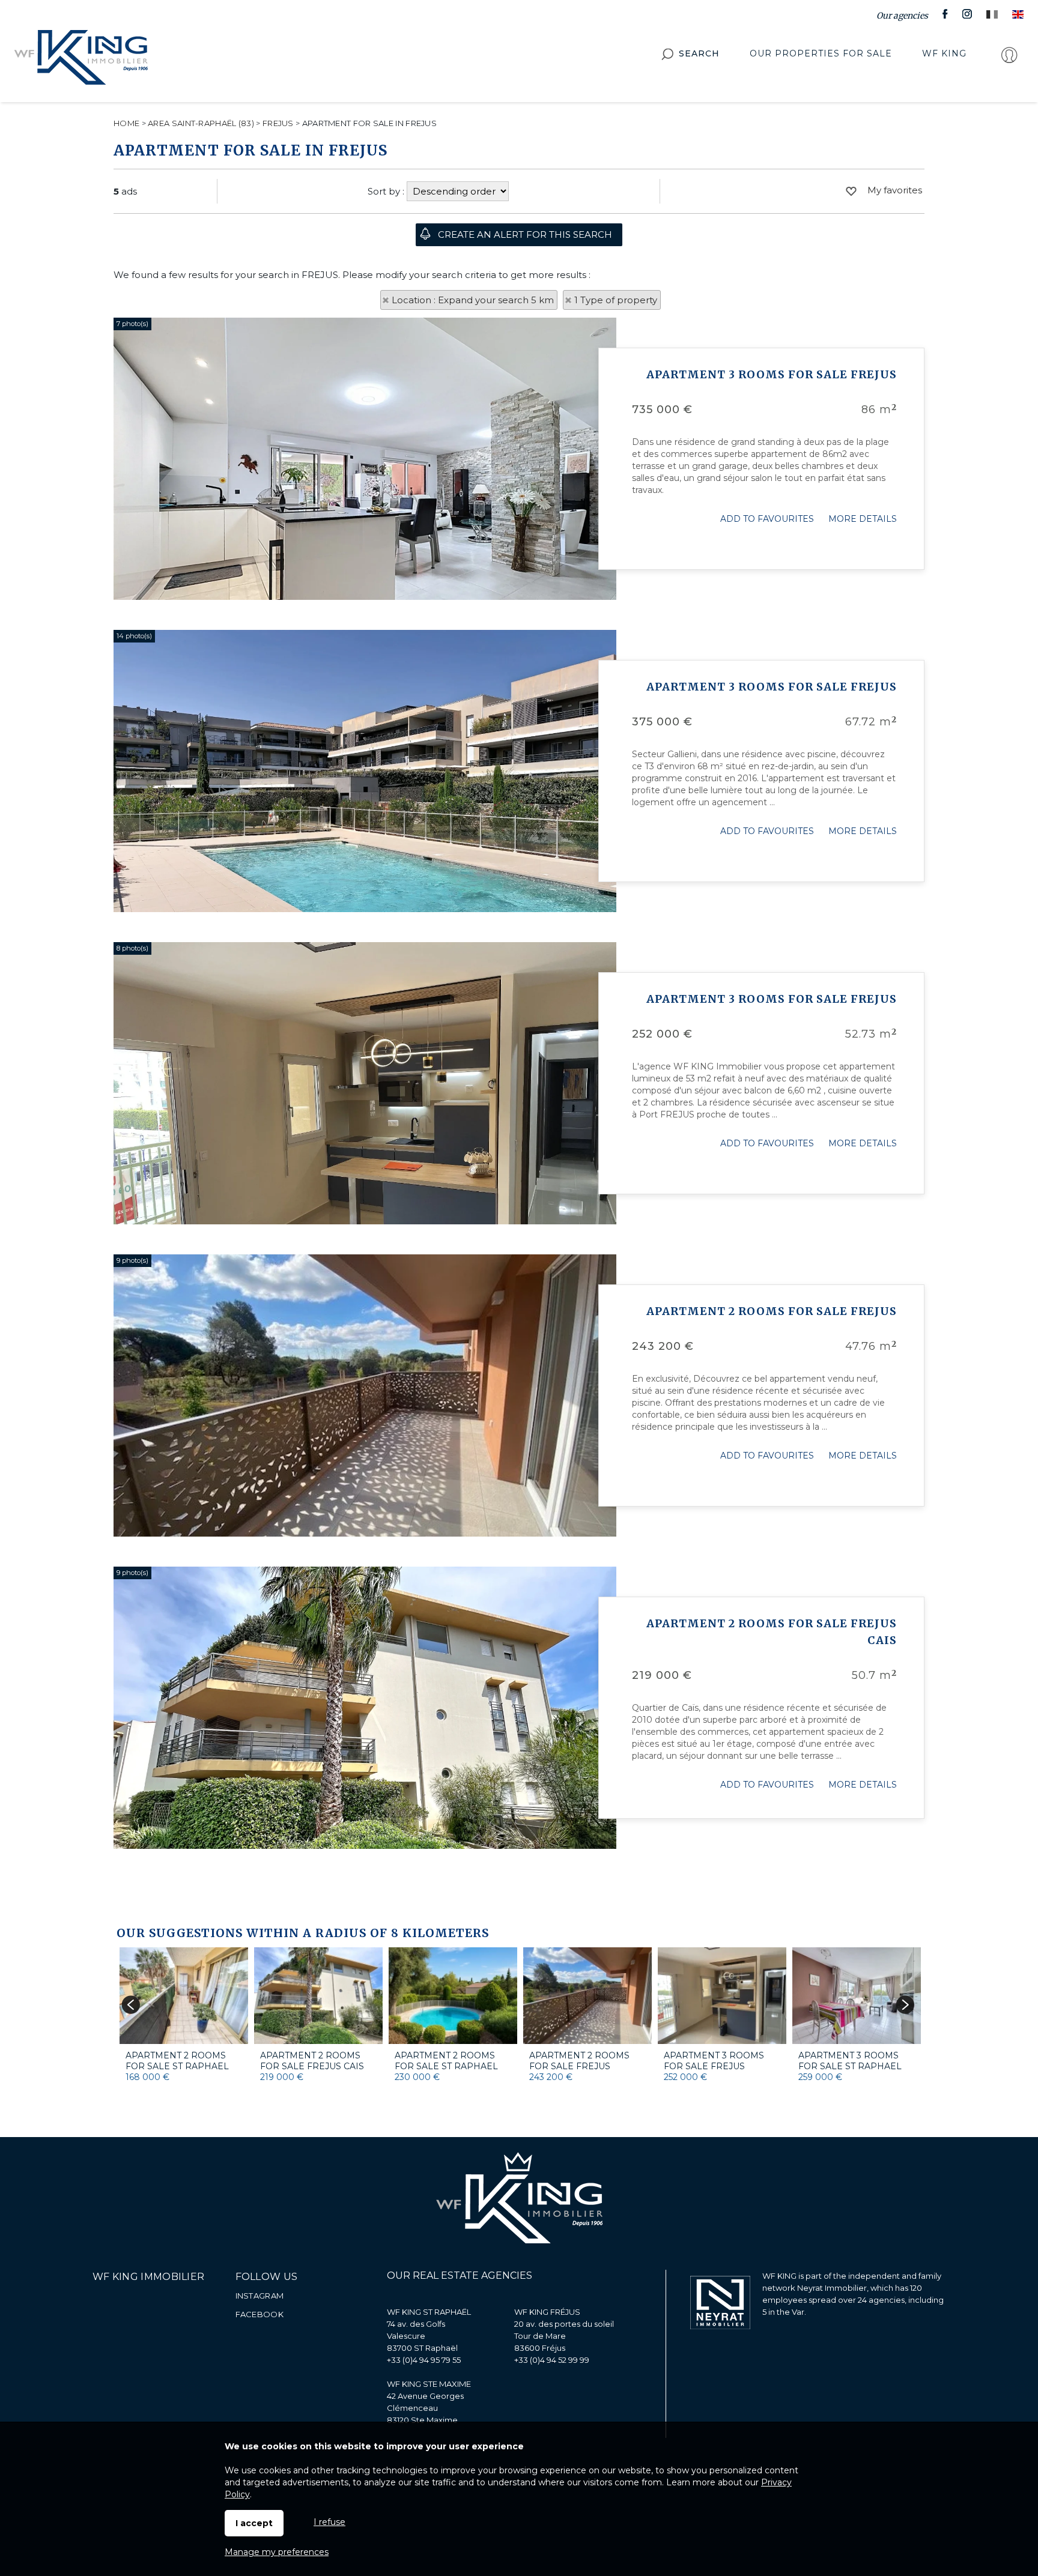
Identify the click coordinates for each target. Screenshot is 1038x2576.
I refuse (329, 2522)
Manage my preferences (277, 2552)
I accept (254, 2523)
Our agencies (902, 16)
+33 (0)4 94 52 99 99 (552, 2360)
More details (863, 519)
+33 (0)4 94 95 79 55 (424, 2360)
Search (699, 53)
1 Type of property (616, 300)
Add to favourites (767, 519)
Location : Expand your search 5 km (473, 300)
